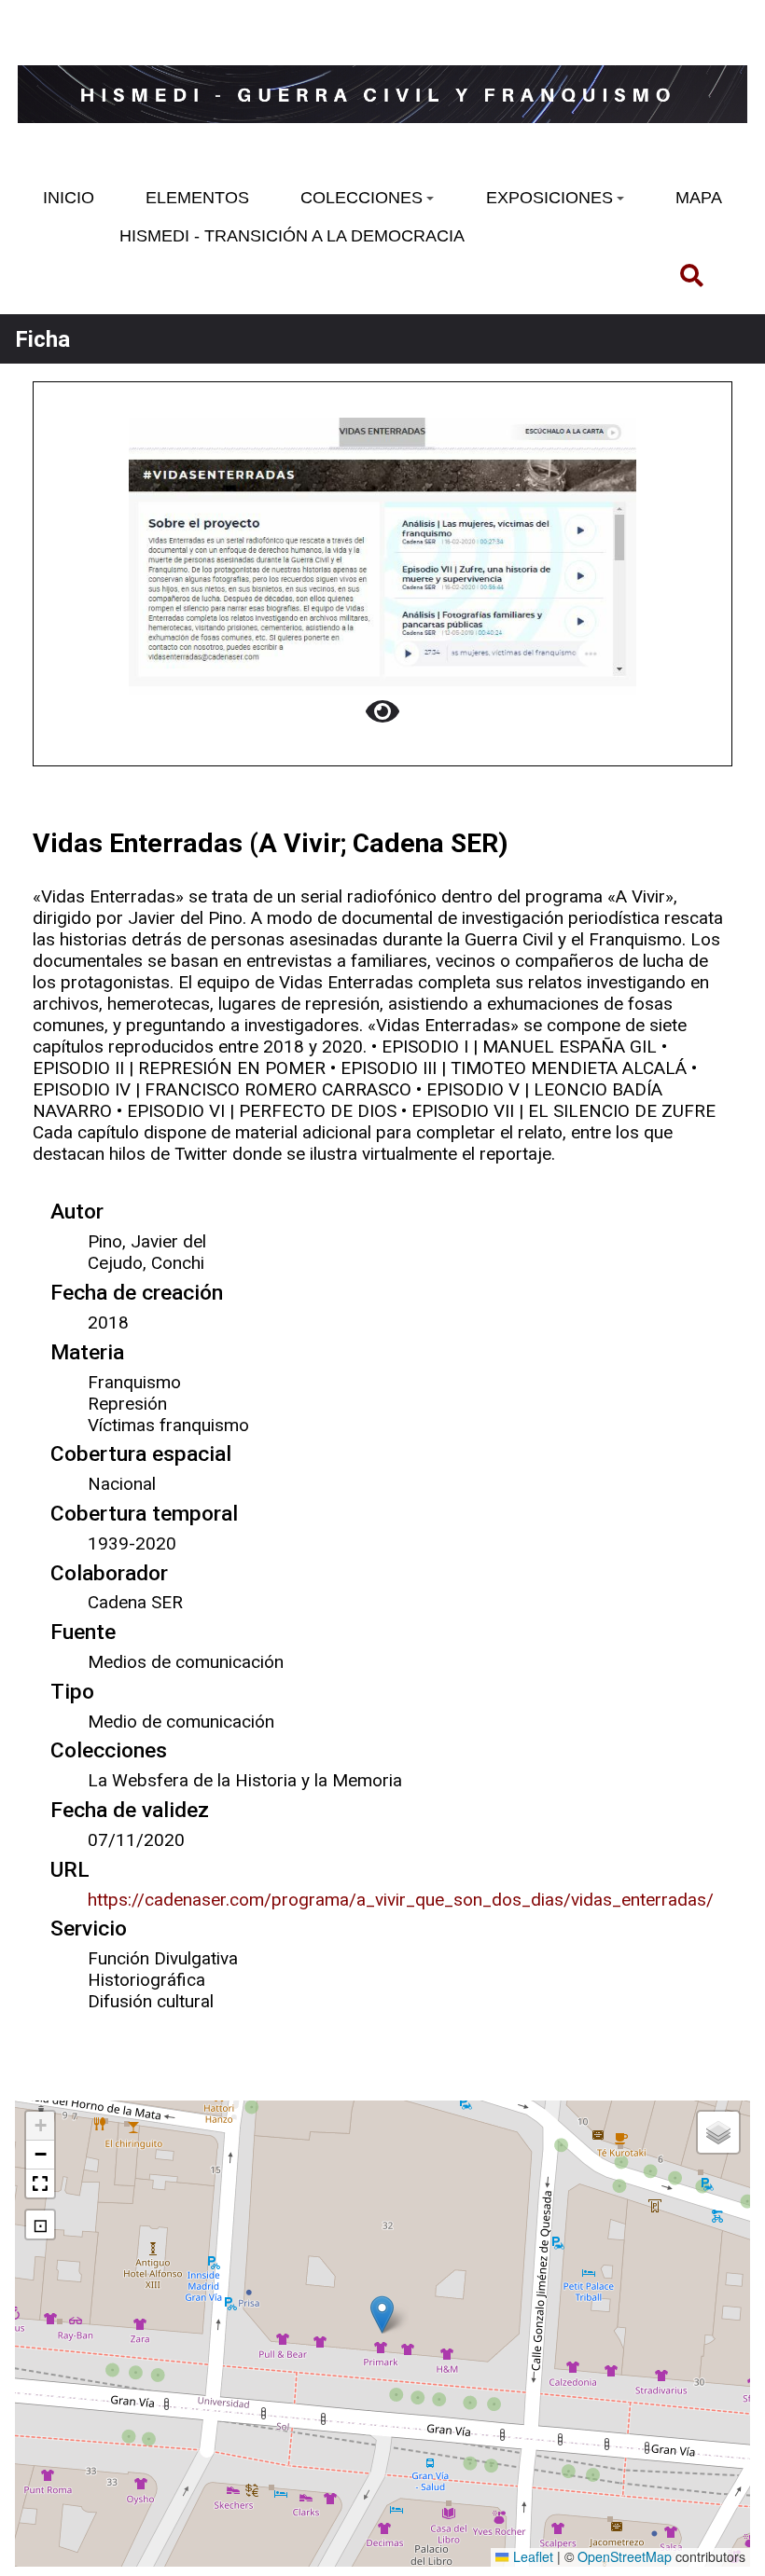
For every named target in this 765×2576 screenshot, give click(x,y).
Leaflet (531, 2556)
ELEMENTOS (197, 198)
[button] (382, 2314)
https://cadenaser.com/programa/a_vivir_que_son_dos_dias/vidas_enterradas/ (401, 1900)
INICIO (69, 198)
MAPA (699, 198)
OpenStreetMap (625, 2556)
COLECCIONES (362, 198)
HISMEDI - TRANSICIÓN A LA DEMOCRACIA (292, 236)
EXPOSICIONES (549, 198)
